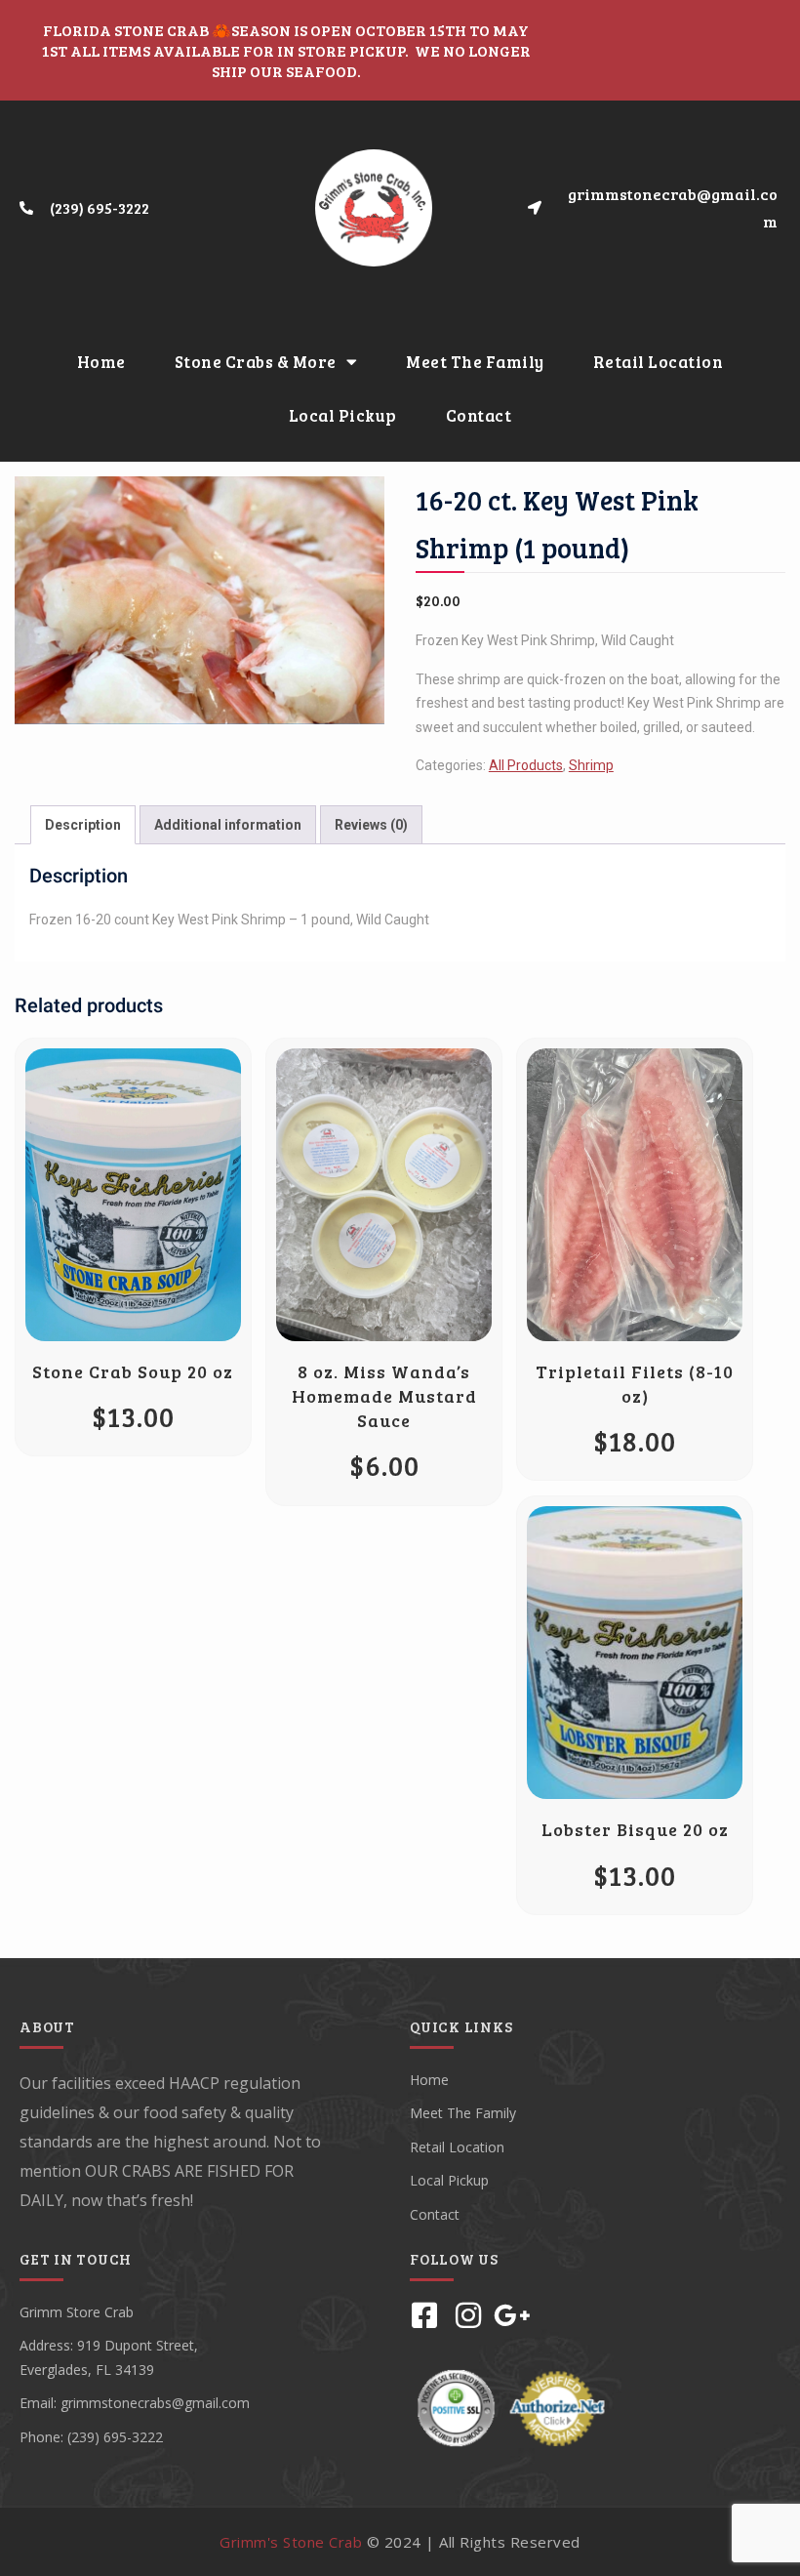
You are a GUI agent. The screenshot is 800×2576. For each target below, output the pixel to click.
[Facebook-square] (424, 2315)
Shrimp (591, 765)
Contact (479, 415)
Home (101, 362)
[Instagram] (468, 2315)
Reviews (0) (371, 825)
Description (83, 825)
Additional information (228, 825)
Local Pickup (343, 415)
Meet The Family (475, 362)
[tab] (83, 825)
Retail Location (659, 362)
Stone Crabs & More (256, 362)
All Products (526, 765)
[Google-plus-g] (512, 2315)
